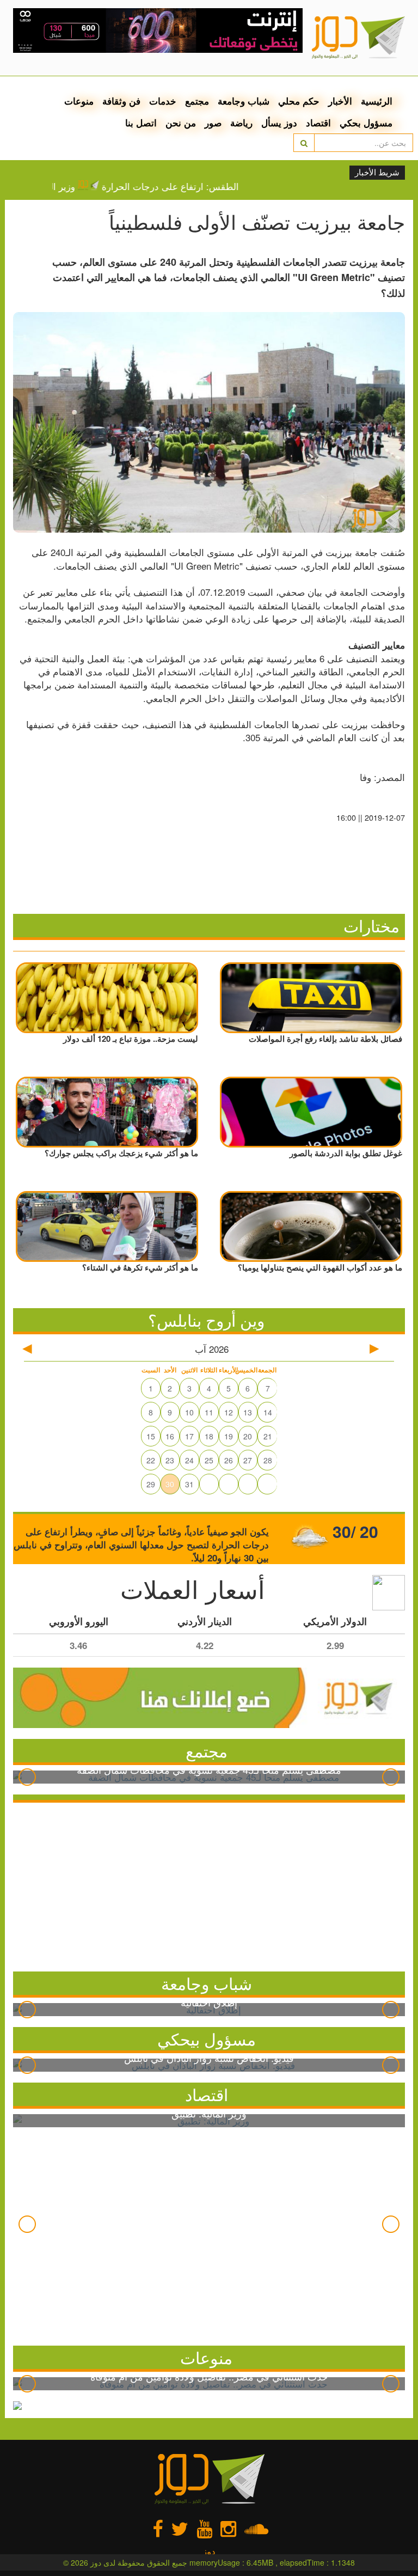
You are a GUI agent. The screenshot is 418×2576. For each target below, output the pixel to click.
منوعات (79, 101)
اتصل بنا (141, 123)
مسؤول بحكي (366, 123)
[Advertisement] (209, 1884)
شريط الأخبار (377, 173)
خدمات (163, 101)
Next (391, 1777)
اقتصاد (318, 123)
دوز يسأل (279, 123)
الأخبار (340, 101)
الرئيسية (377, 101)
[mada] (158, 27)
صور (213, 123)
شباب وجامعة (244, 101)
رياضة (241, 123)
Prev (27, 1777)
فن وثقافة (121, 101)
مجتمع (197, 101)
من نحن (181, 123)
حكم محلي (299, 101)
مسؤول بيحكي (207, 2039)
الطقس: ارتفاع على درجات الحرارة (192, 186)
